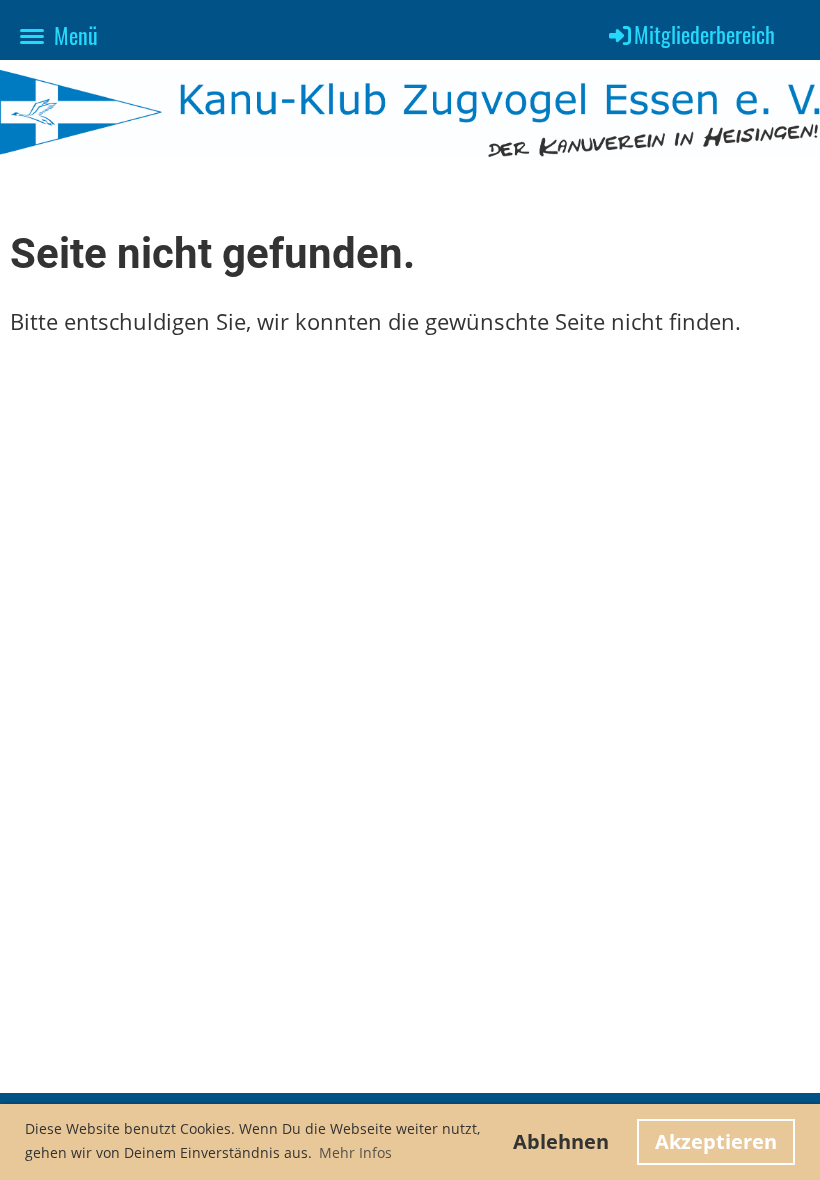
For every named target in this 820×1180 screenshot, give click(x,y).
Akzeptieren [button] (716, 1141)
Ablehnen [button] (561, 1141)
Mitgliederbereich (704, 34)
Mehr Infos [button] (355, 1152)
